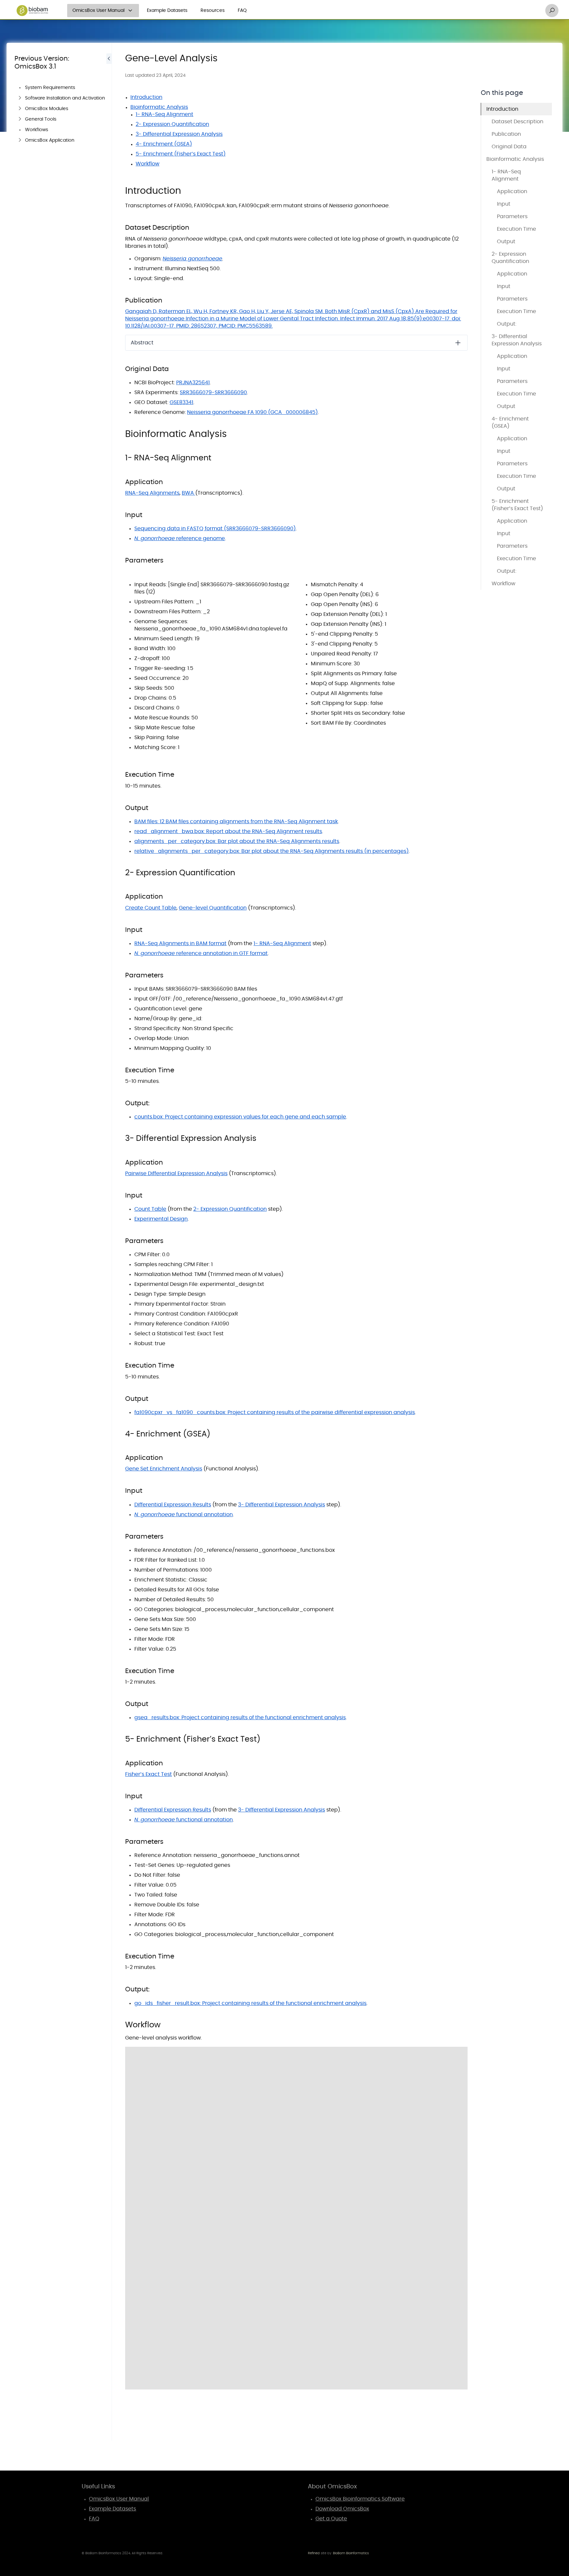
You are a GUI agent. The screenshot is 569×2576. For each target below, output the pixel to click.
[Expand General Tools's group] (20, 119)
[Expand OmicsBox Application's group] (20, 140)
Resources (213, 11)
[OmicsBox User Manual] (130, 11)
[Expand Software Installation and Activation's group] (20, 98)
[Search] (552, 11)
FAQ (242, 11)
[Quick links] (32, 11)
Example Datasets (167, 11)
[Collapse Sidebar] (109, 1124)
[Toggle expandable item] (458, 343)
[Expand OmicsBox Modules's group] (20, 109)
